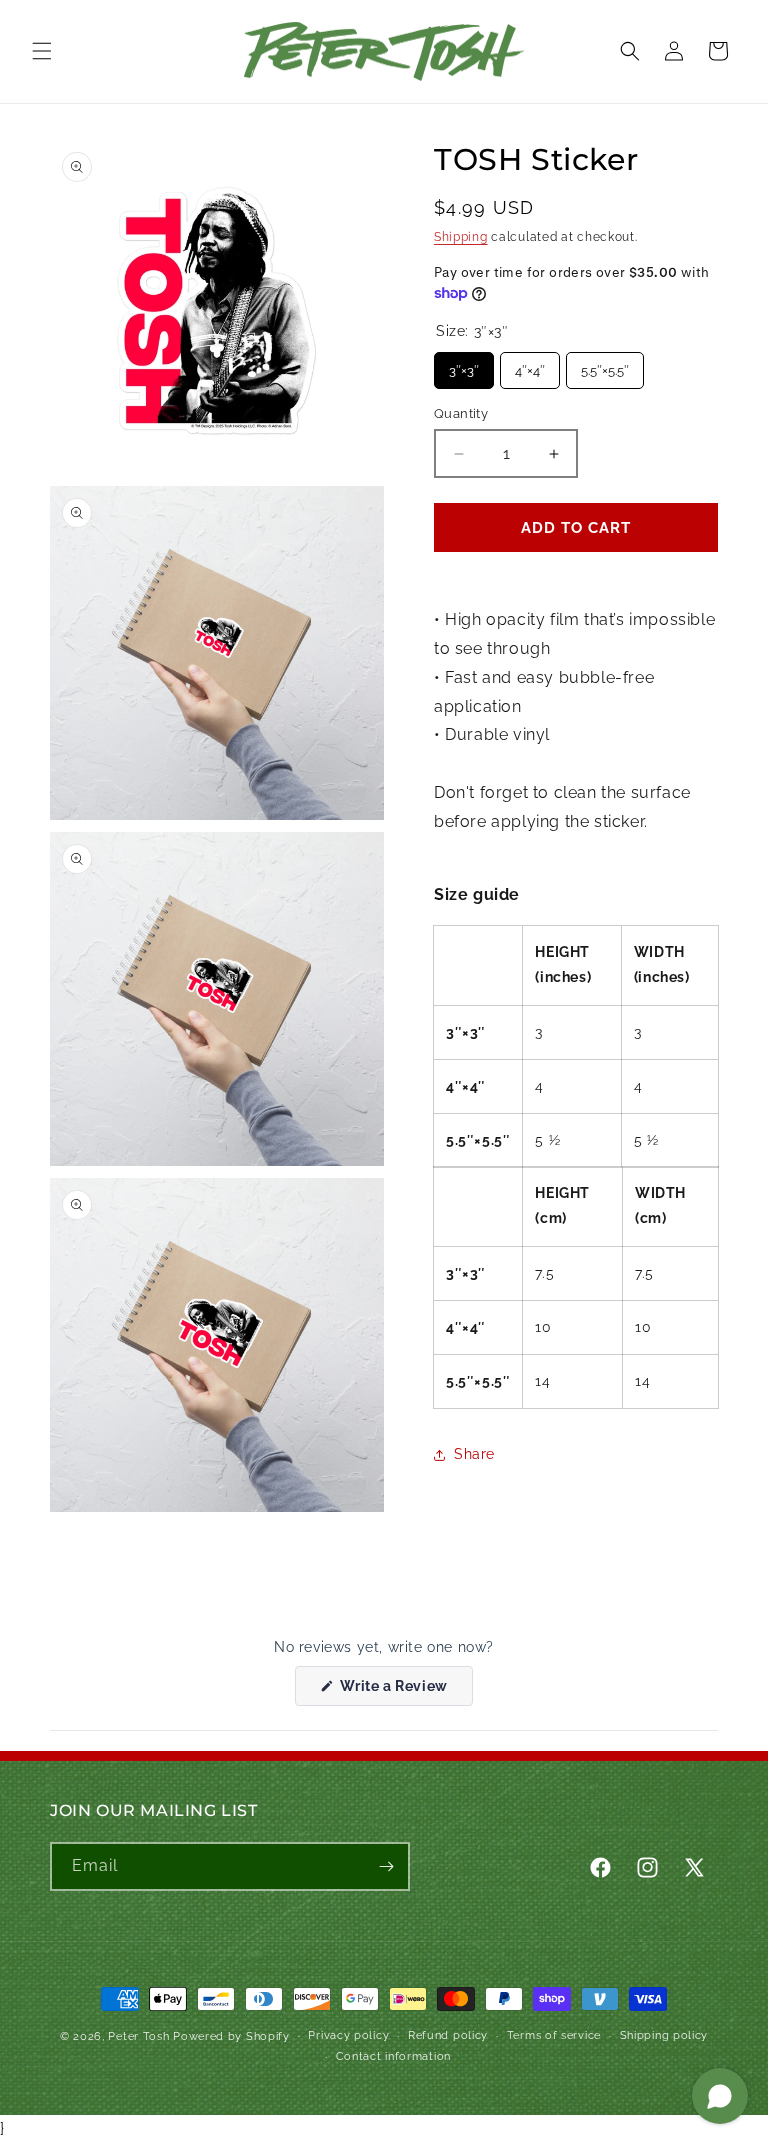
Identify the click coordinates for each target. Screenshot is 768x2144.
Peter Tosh (138, 2036)
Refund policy (448, 2035)
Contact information (393, 2056)
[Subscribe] (386, 1866)
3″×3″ (464, 365)
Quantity (461, 413)
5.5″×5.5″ (605, 365)
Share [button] (474, 1454)
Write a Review (405, 1691)
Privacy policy (348, 2035)
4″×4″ (530, 365)
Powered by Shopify (231, 2036)
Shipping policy (664, 2035)
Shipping (461, 237)
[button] (42, 51)
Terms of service (554, 2035)
